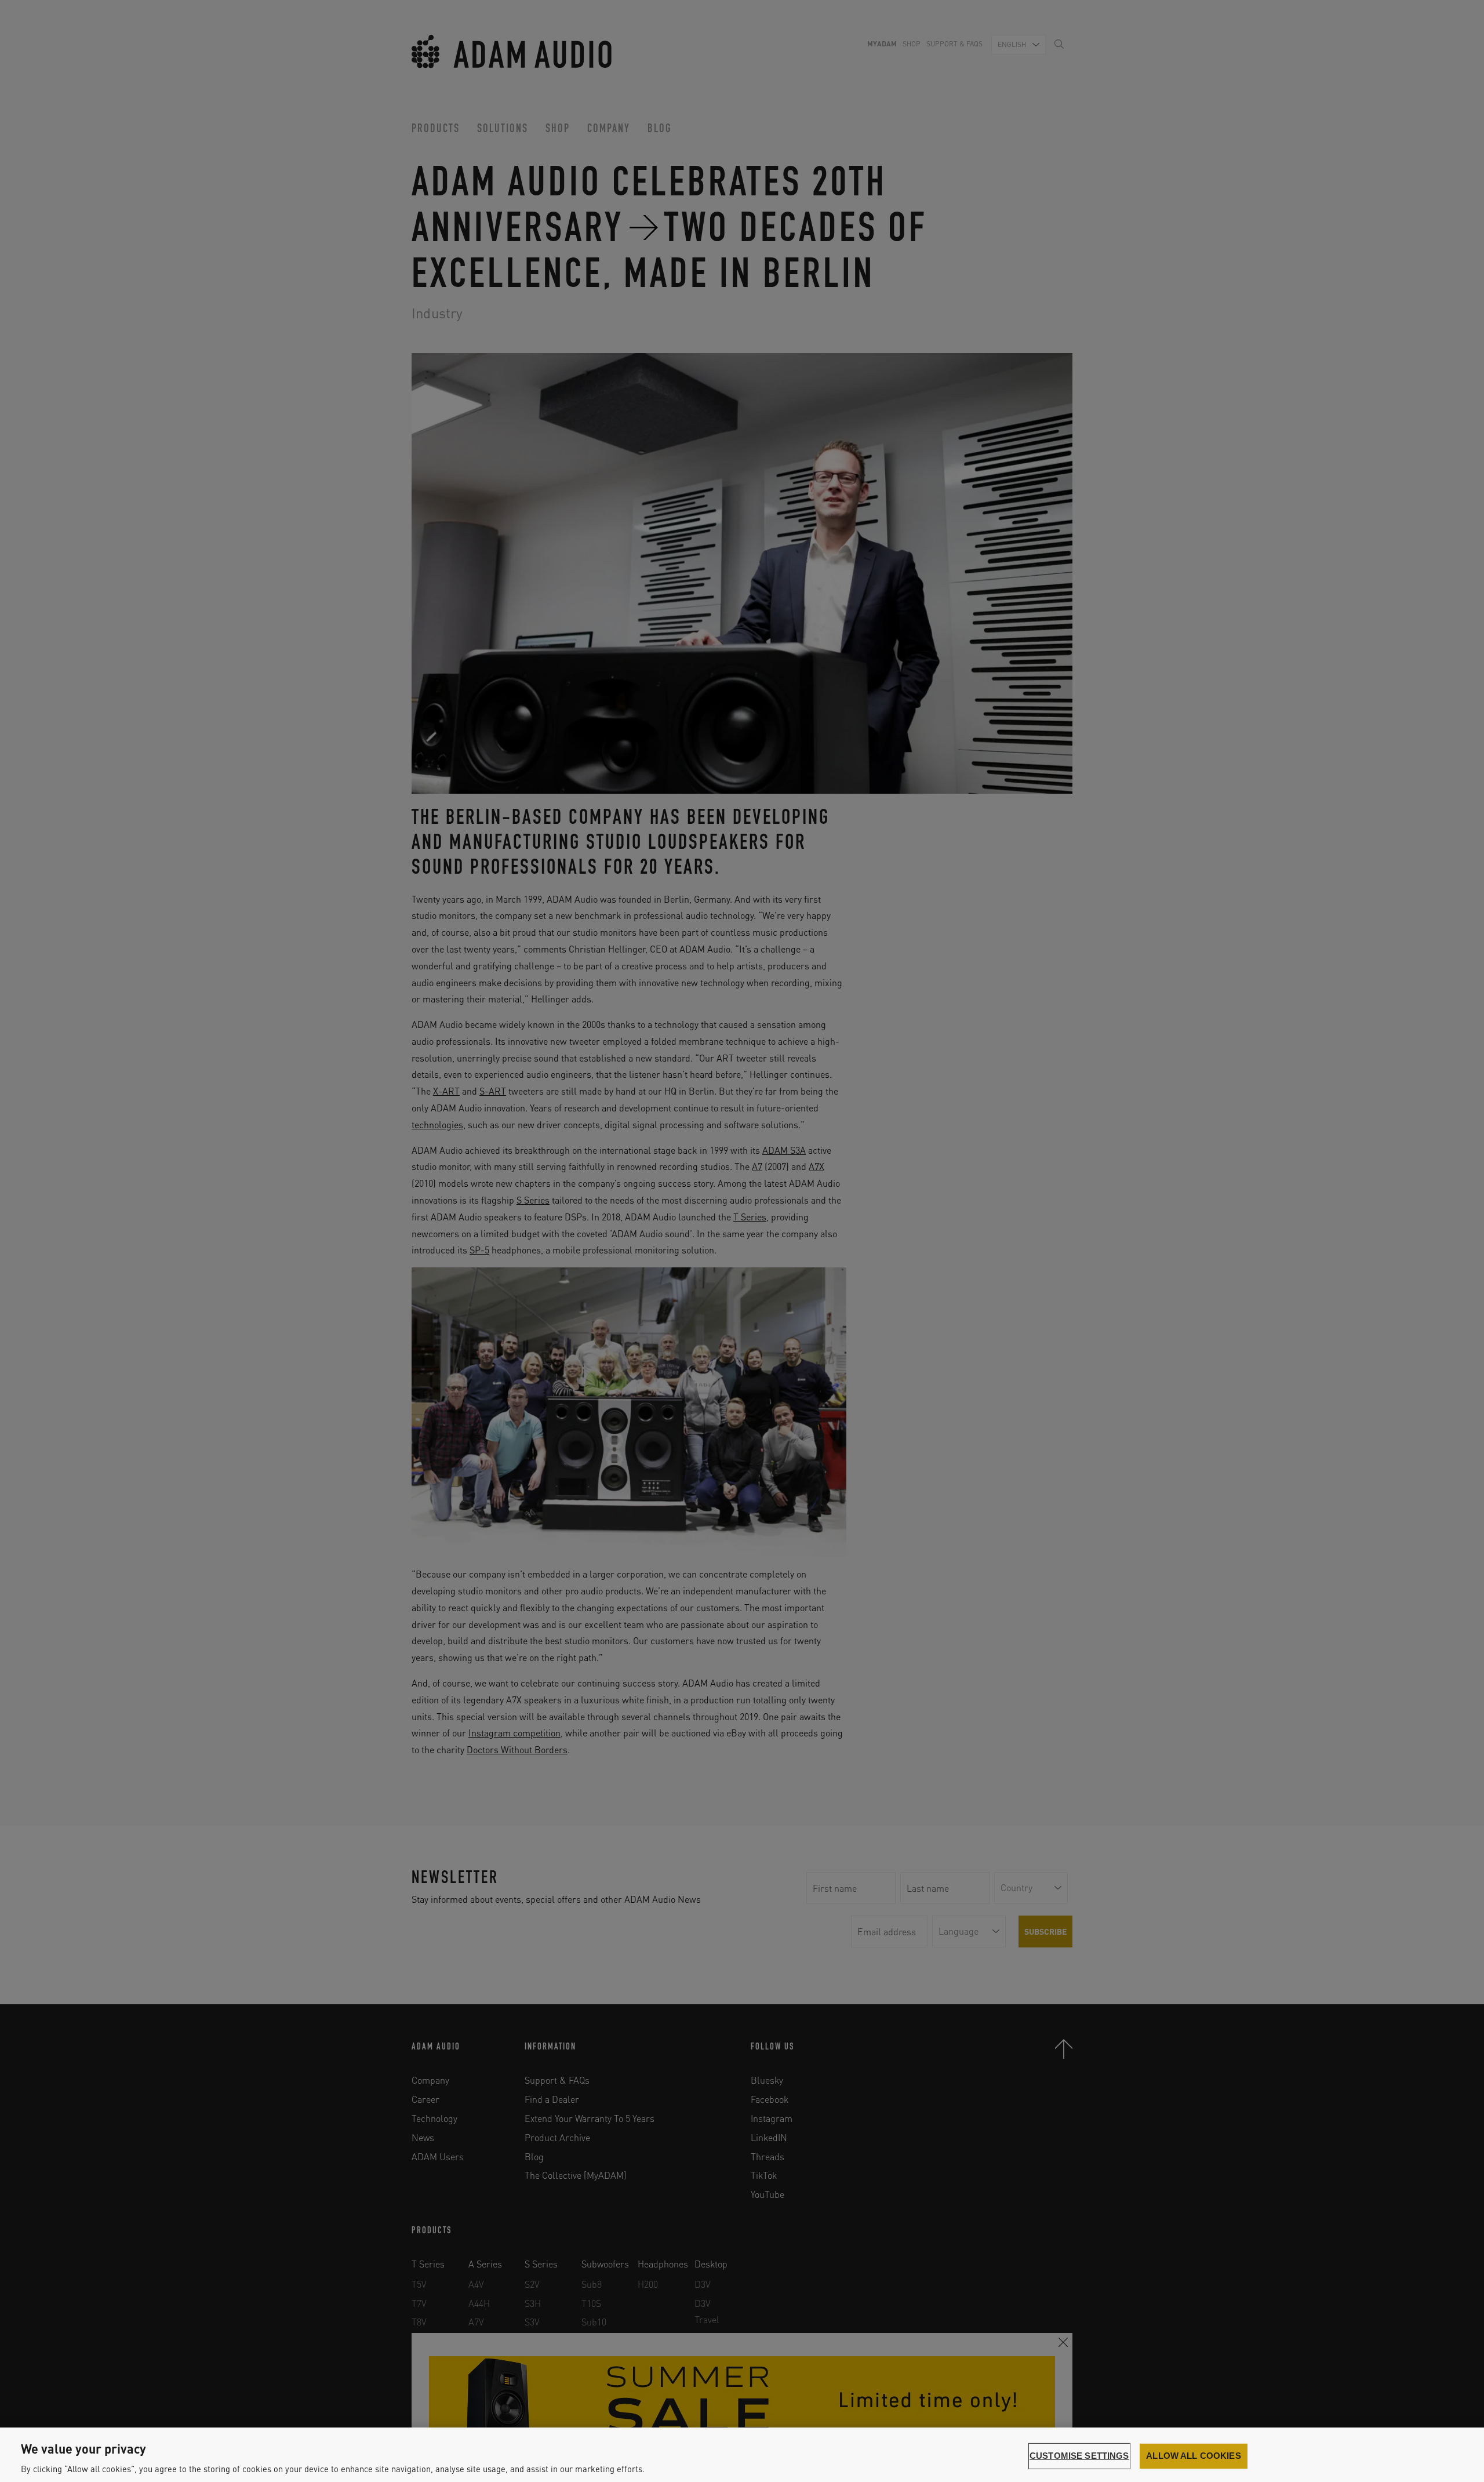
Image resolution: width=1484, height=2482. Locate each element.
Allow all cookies (1194, 2456)
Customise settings (1079, 2456)
